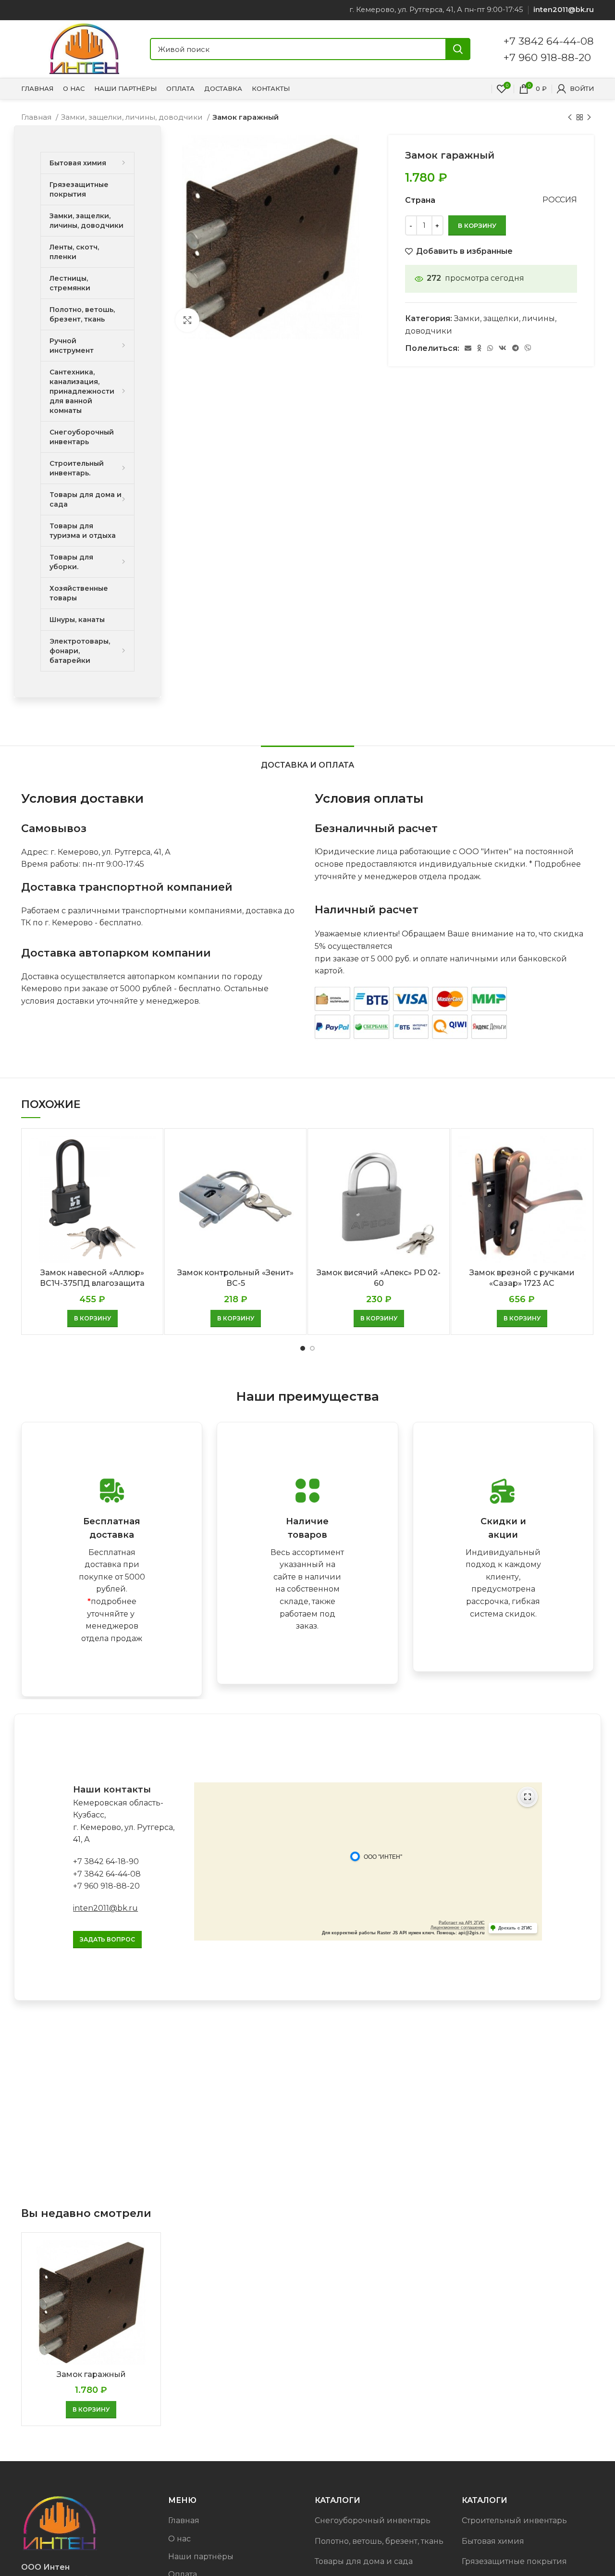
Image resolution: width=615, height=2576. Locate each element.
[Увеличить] (187, 320)
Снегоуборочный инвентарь (373, 2520)
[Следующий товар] (589, 117)
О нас (179, 2539)
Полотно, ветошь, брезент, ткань (379, 2541)
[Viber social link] (528, 348)
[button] (92, 1319)
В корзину (477, 225)
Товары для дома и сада (364, 2561)
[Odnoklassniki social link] (479, 348)
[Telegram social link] (516, 348)
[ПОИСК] (458, 49)
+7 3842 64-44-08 (549, 41)
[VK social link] (503, 348)
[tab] (307, 760)
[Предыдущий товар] (570, 117)
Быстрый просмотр (148, 1151)
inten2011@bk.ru (105, 1908)
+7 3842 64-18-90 (106, 1861)
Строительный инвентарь (514, 2520)
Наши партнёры (201, 2557)
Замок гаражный (91, 2374)
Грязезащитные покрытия (514, 2561)
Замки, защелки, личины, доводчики (133, 117)
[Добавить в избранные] (148, 1173)
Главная (37, 117)
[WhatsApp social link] (490, 348)
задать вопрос (107, 1939)
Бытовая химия (493, 2541)
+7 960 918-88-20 (547, 57)
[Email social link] (468, 348)
